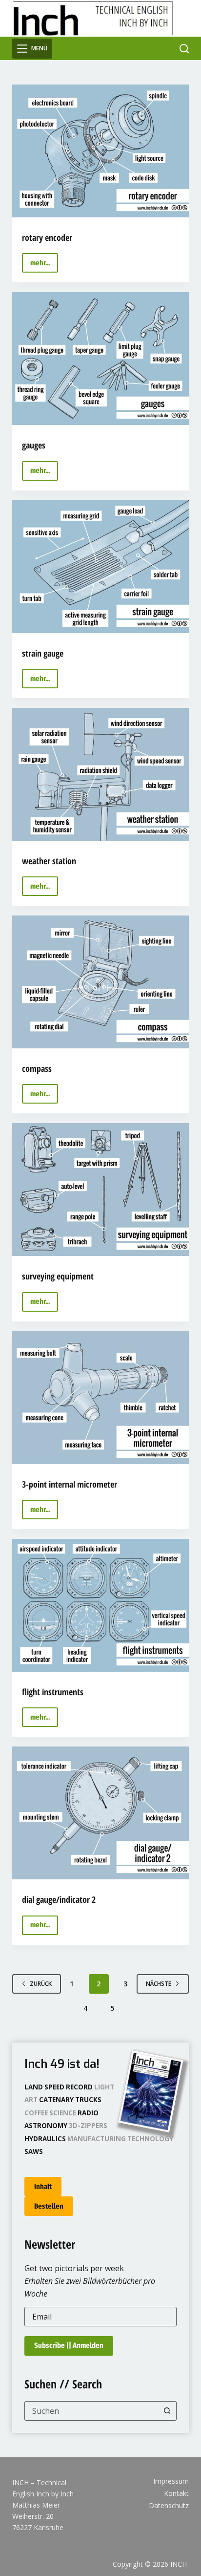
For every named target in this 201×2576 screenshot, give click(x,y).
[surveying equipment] (101, 1190)
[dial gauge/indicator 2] (101, 1813)
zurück (41, 1984)
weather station (49, 861)
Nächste (159, 1984)
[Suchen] (184, 49)
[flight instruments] (101, 1605)
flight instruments (53, 1692)
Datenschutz (169, 2506)
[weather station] (101, 774)
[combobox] (91, 2411)
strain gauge (43, 653)
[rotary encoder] (101, 151)
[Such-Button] (167, 2411)
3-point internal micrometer (70, 1484)
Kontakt (176, 2493)
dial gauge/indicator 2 (59, 1899)
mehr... (44, 266)
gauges (34, 445)
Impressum (171, 2481)
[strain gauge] (101, 567)
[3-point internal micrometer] (101, 1398)
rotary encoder (47, 237)
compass (37, 1068)
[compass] (101, 982)
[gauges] (101, 359)
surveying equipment (58, 1276)
